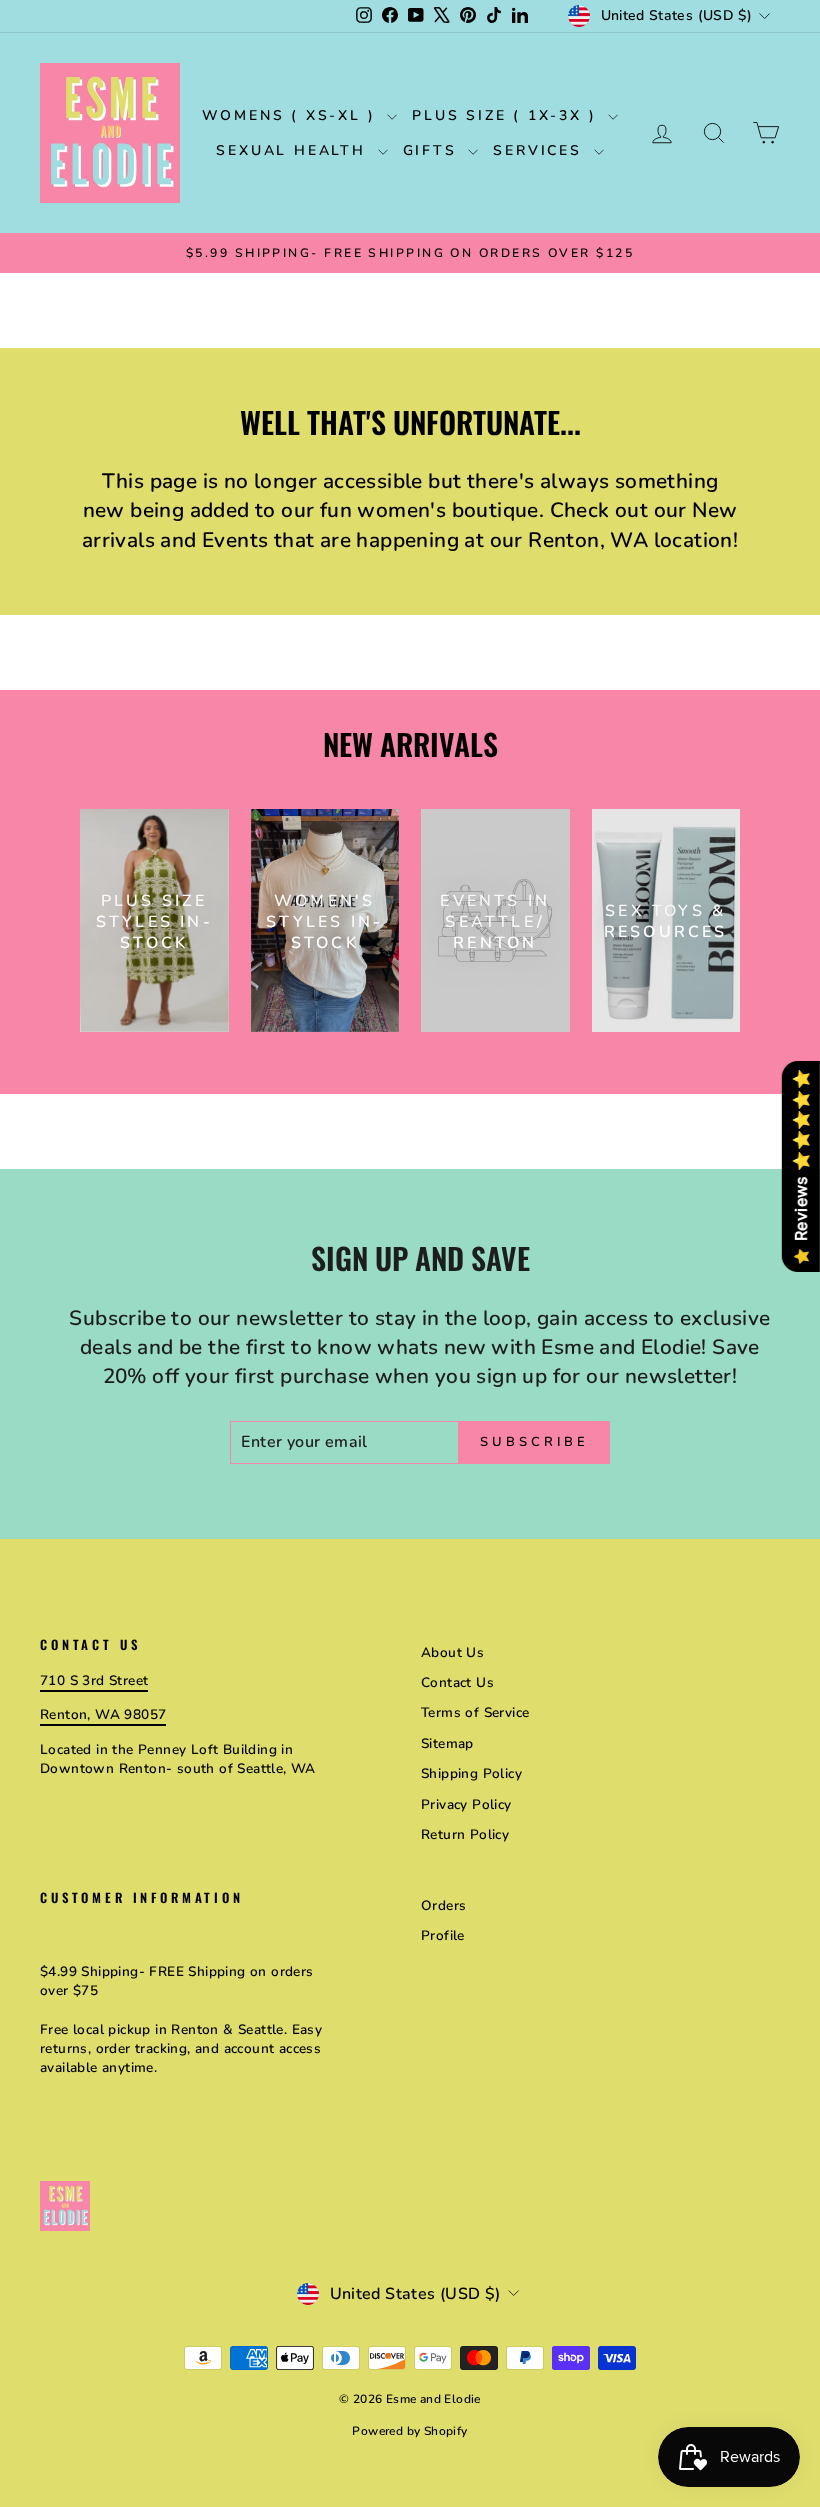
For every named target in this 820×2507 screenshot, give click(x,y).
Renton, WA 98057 (103, 1714)
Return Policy (465, 1834)
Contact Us (457, 1682)
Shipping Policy (471, 1773)
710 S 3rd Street (94, 1680)
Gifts (433, 150)
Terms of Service (475, 1712)
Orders (443, 1905)
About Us (452, 1652)
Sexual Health (294, 150)
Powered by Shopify (409, 2431)
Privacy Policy (466, 1804)
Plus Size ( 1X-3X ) (507, 115)
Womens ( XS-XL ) (292, 115)
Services (540, 150)
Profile (443, 1935)
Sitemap (447, 1743)
